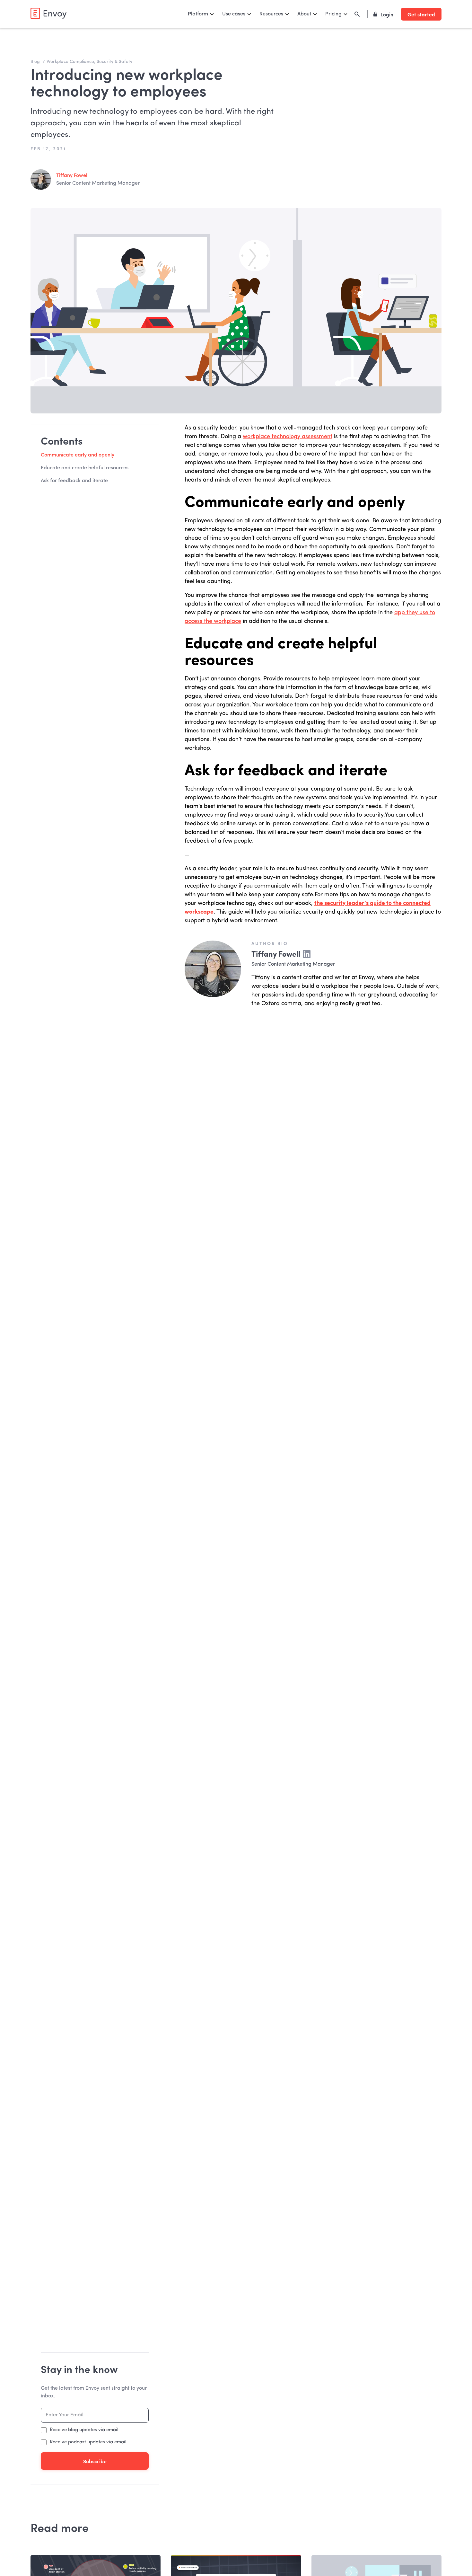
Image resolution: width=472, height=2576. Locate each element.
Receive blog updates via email (84, 2430)
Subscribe (95, 2461)
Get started (421, 14)
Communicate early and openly (78, 455)
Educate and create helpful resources (85, 468)
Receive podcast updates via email (88, 2442)
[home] (48, 13)
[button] (201, 14)
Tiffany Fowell (72, 176)
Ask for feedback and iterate (74, 481)
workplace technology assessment (288, 437)
